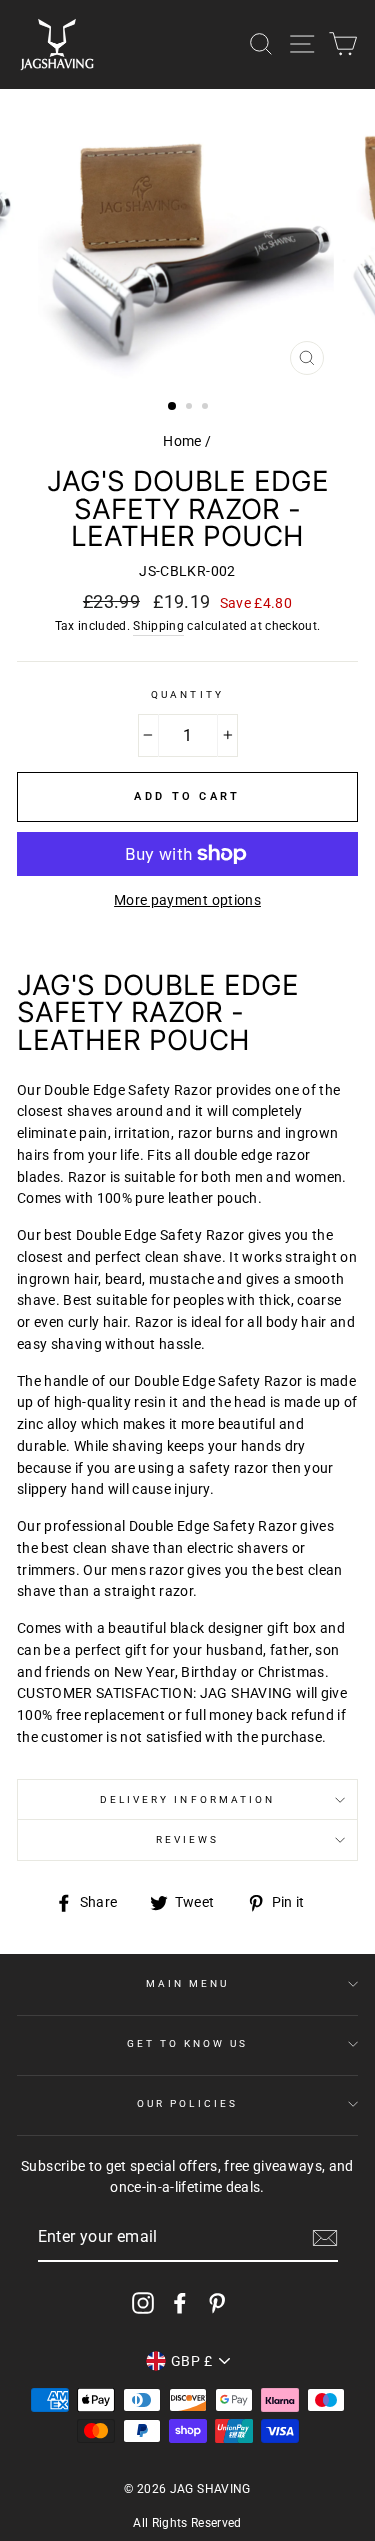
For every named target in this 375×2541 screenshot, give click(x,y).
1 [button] (173, 407)
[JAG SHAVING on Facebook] (180, 2303)
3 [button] (207, 408)
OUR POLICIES (187, 2103)
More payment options (187, 900)
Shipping (158, 626)
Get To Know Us (188, 2043)
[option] (188, 237)
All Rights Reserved (187, 2523)
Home (182, 441)
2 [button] (191, 408)
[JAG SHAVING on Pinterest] (217, 2303)
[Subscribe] (325, 2238)
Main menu (188, 1983)
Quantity (187, 694)
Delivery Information (187, 1799)
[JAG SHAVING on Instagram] (143, 2303)
